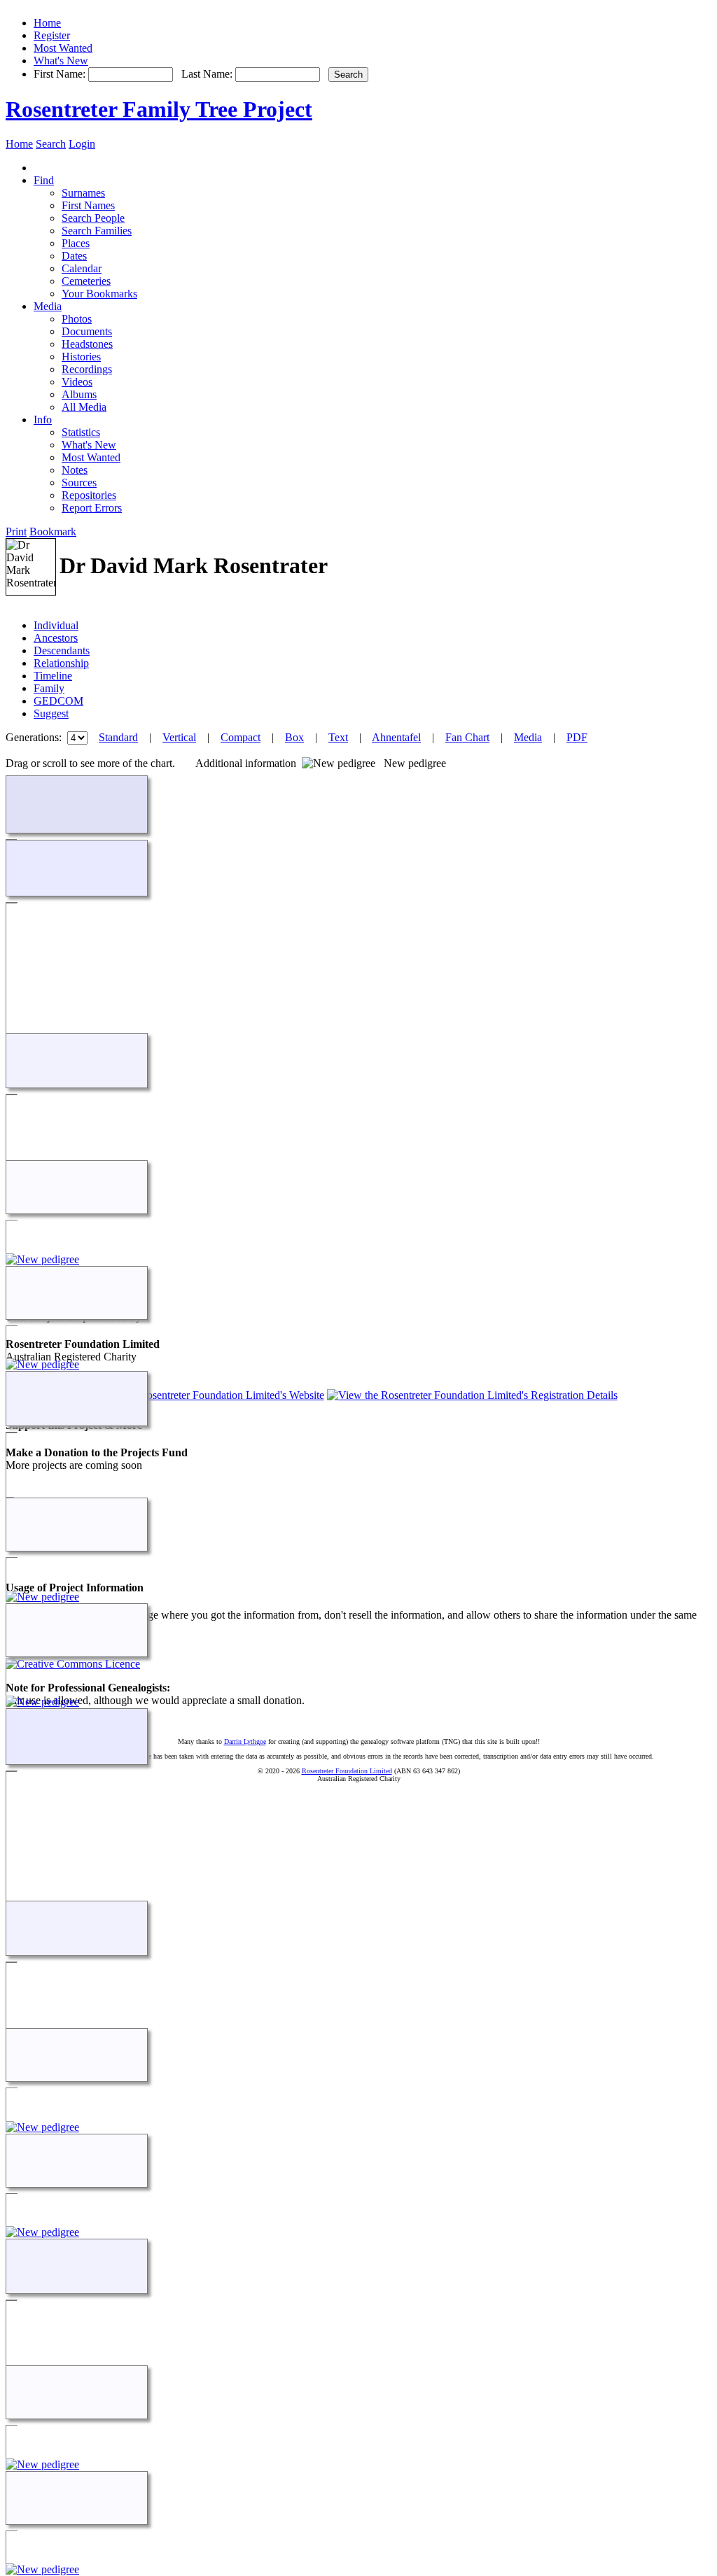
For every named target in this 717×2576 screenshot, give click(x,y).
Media (48, 306)
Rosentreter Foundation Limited (347, 1771)
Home (47, 23)
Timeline (53, 676)
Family (49, 688)
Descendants (62, 650)
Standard (118, 737)
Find (44, 180)
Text (338, 737)
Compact (241, 737)
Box (294, 737)
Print (16, 532)
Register (52, 35)
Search (51, 144)
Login (82, 144)
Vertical (179, 737)
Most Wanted (63, 48)
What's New (61, 61)
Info (43, 420)
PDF (577, 737)
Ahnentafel (396, 737)
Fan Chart (467, 737)
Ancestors (56, 638)
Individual (56, 625)
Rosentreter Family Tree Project (159, 109)
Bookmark (53, 532)
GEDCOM (58, 701)
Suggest (51, 713)
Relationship (61, 663)
